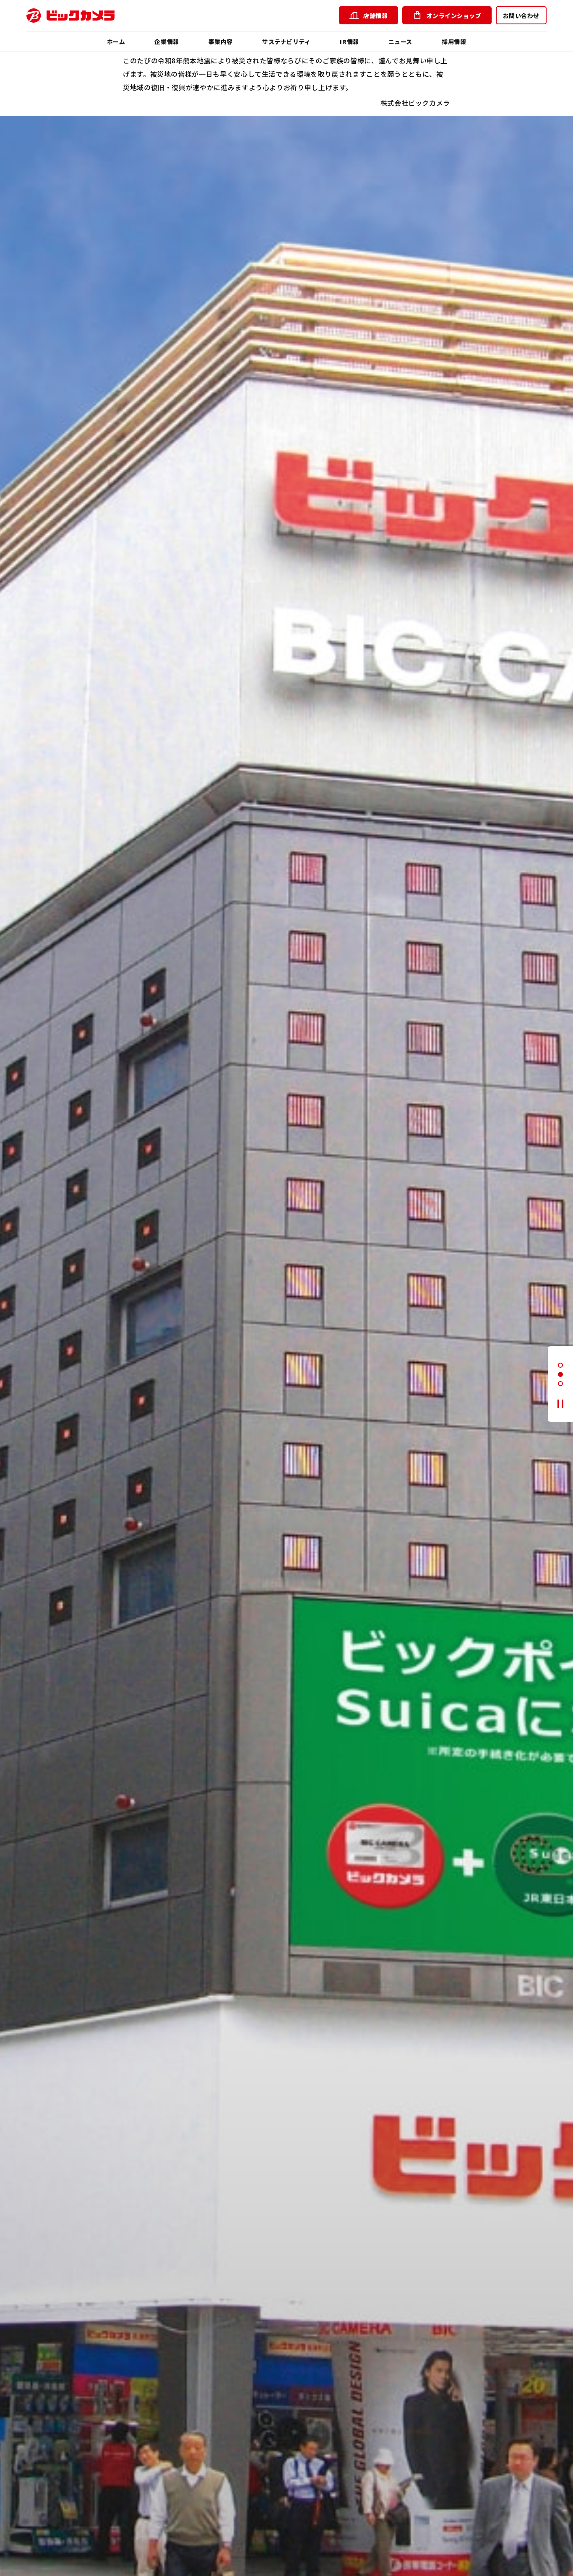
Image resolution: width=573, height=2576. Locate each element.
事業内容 (221, 42)
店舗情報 (375, 16)
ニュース (400, 42)
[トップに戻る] (70, 16)
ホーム (116, 42)
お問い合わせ (521, 16)
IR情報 (349, 42)
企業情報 (167, 42)
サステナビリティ (286, 42)
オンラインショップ (454, 16)
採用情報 (454, 42)
